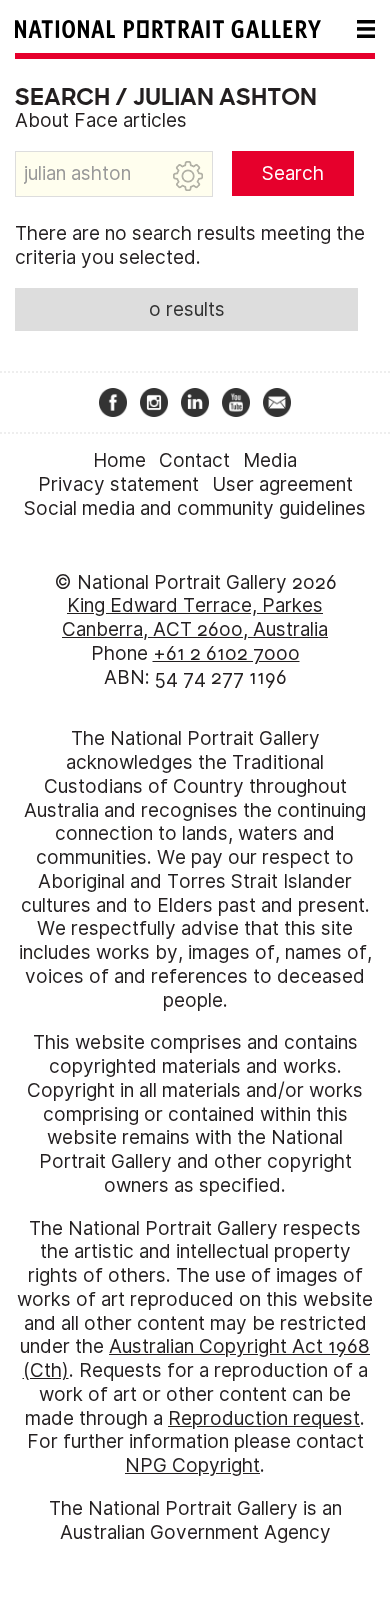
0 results (187, 309)
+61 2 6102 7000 (226, 653)
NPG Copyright (192, 1465)
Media (270, 460)
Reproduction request (264, 1418)
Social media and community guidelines (195, 508)
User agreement (282, 484)
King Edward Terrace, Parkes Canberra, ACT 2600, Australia (195, 617)
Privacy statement (118, 484)
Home (119, 460)
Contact (194, 460)
